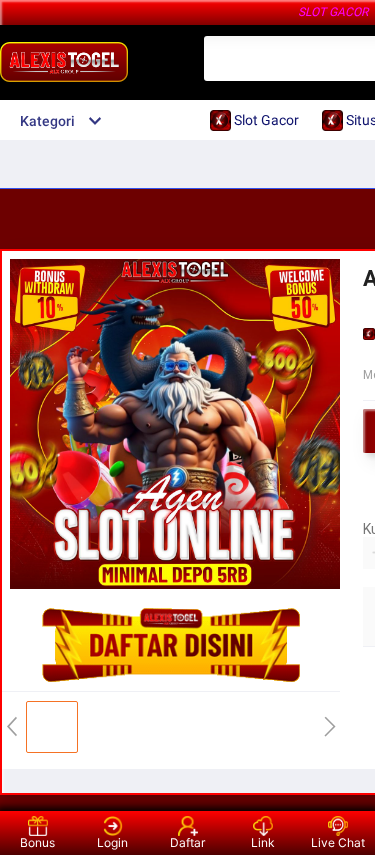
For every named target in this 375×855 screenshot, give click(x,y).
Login (112, 842)
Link (263, 842)
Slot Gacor (333, 12)
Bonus (37, 842)
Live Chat (338, 842)
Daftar (187, 842)
